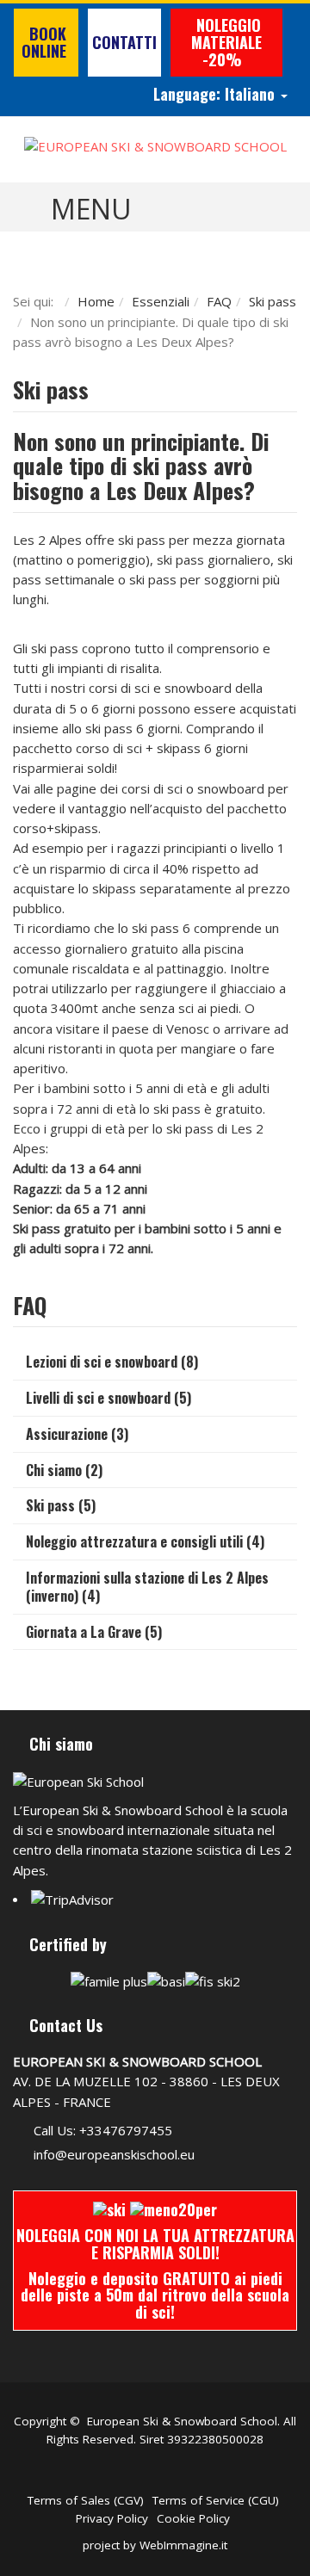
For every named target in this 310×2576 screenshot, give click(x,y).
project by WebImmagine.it (155, 2545)
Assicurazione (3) (77, 1434)
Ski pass (273, 301)
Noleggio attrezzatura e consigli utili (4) (145, 1541)
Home (96, 301)
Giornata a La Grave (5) (94, 1632)
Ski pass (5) (61, 1505)
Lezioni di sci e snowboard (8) (112, 1362)
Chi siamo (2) (64, 1470)
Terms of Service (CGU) (216, 2500)
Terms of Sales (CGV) (86, 2500)
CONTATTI (124, 42)
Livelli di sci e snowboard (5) (108, 1398)
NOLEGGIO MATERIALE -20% (226, 42)
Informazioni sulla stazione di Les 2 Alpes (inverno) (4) (147, 1587)
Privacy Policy (112, 2518)
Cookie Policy (193, 2518)
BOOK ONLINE (46, 42)
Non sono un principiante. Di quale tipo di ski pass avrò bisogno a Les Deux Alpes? (141, 466)
